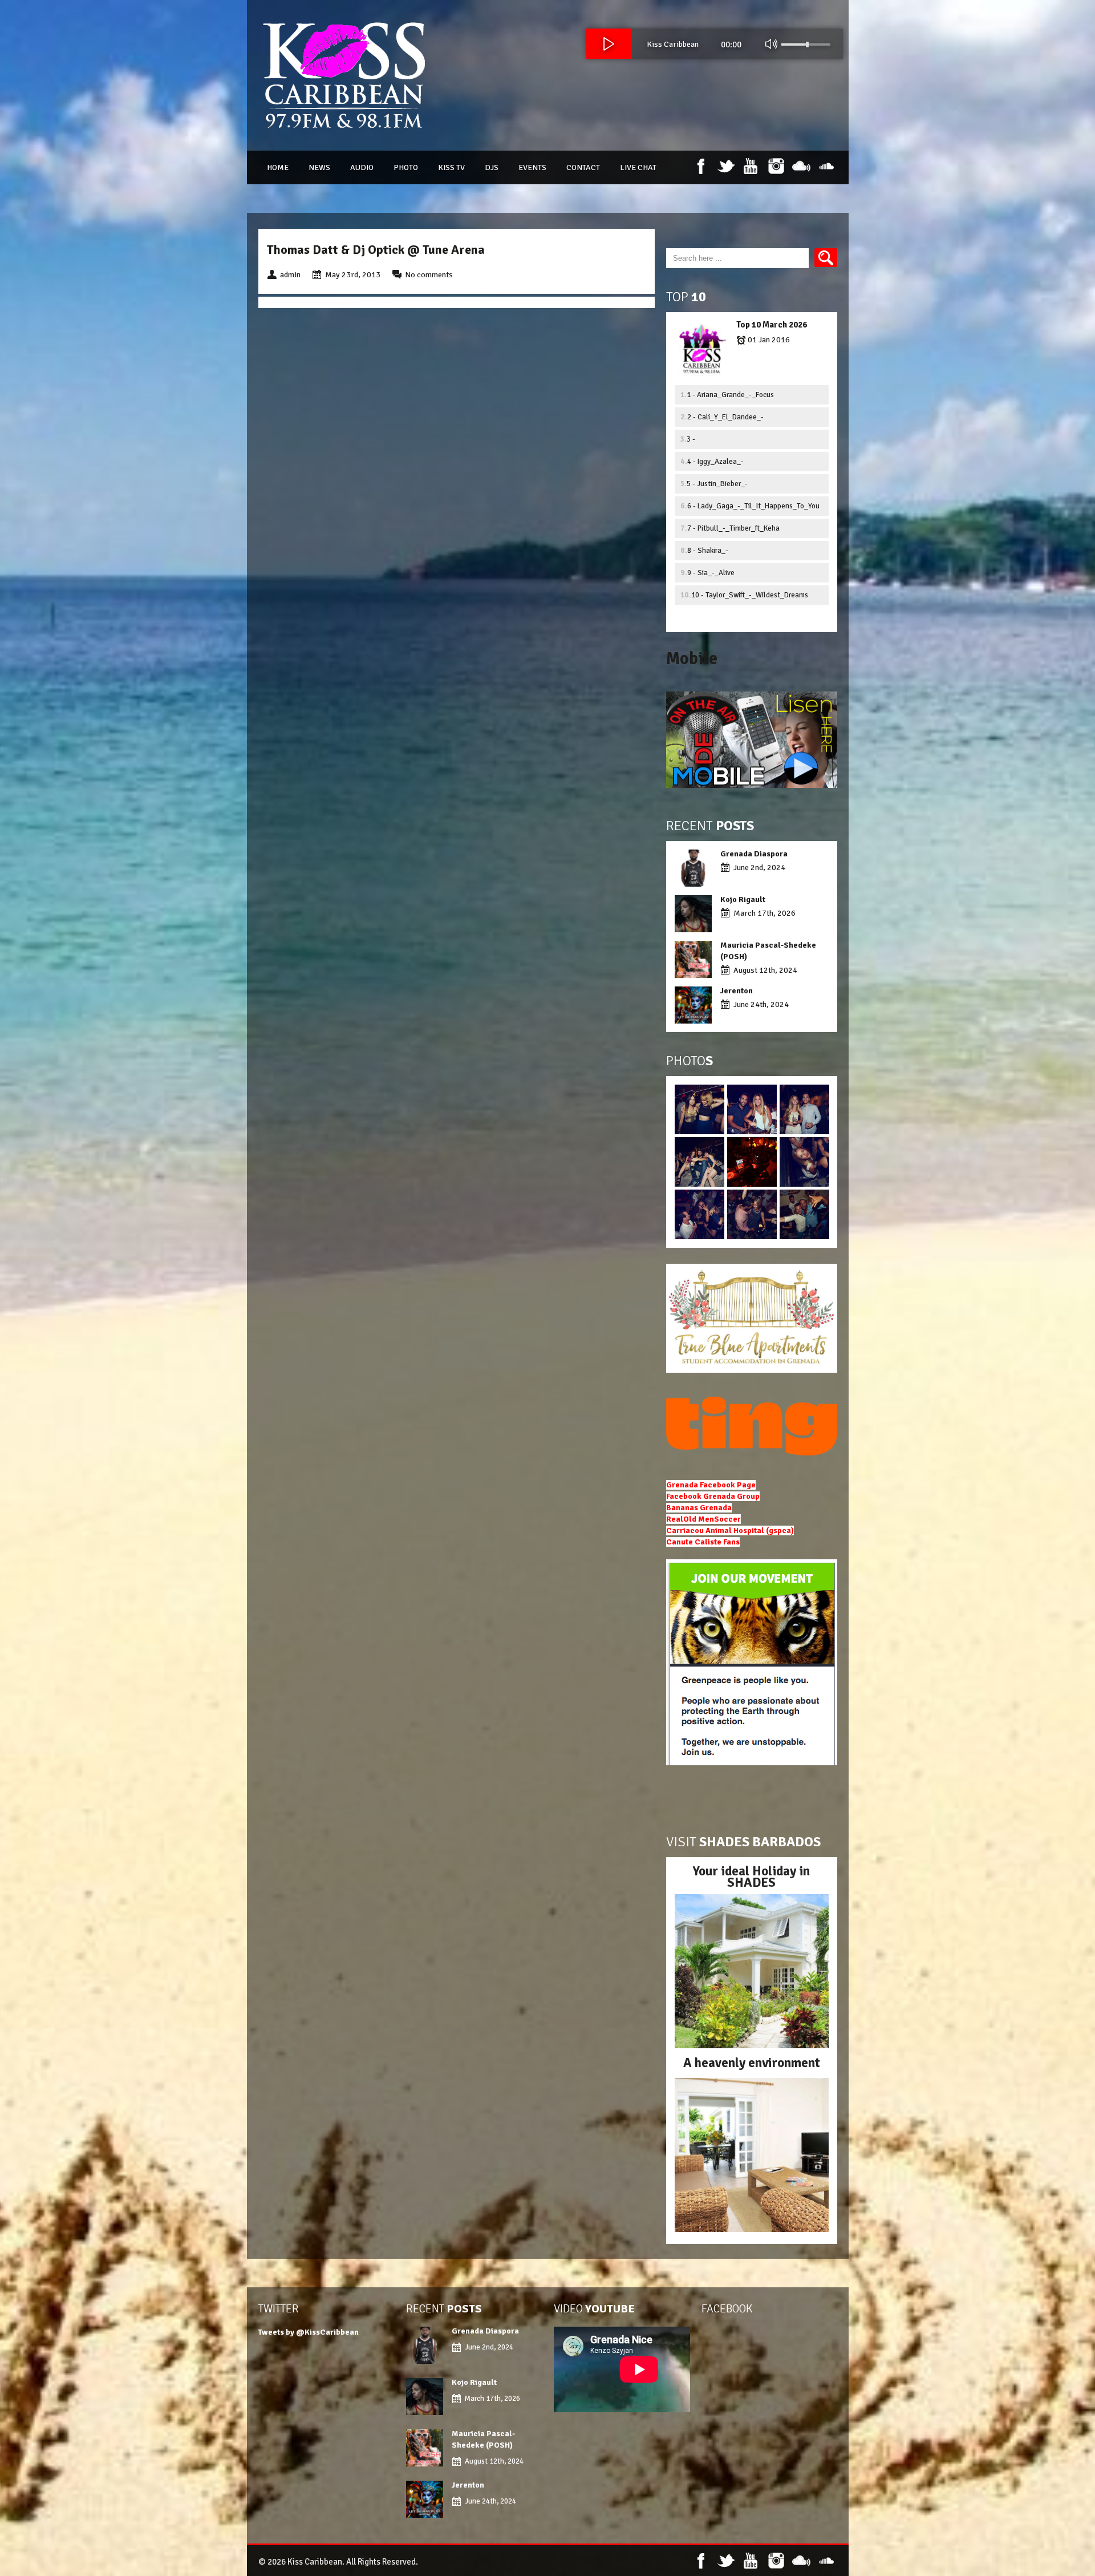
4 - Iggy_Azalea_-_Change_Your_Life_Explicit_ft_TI (741, 464)
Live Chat (638, 167)
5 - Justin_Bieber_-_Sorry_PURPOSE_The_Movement (741, 486)
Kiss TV (451, 167)
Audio (362, 167)
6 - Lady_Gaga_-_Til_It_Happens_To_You (753, 506)
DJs (492, 167)
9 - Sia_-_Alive (711, 573)
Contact (583, 167)
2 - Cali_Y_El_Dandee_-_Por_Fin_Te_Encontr (725, 420)
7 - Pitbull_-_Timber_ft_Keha (733, 528)
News (319, 167)
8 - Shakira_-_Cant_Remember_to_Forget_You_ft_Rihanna (756, 553)
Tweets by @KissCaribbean (309, 2332)
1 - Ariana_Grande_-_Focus (730, 395)
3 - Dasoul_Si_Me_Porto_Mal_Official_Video (753, 442)
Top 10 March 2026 (772, 325)
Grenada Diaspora (754, 854)
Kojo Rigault (744, 899)
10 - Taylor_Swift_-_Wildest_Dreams (750, 595)
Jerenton (737, 991)
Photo (406, 167)
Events (532, 167)
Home (278, 167)
